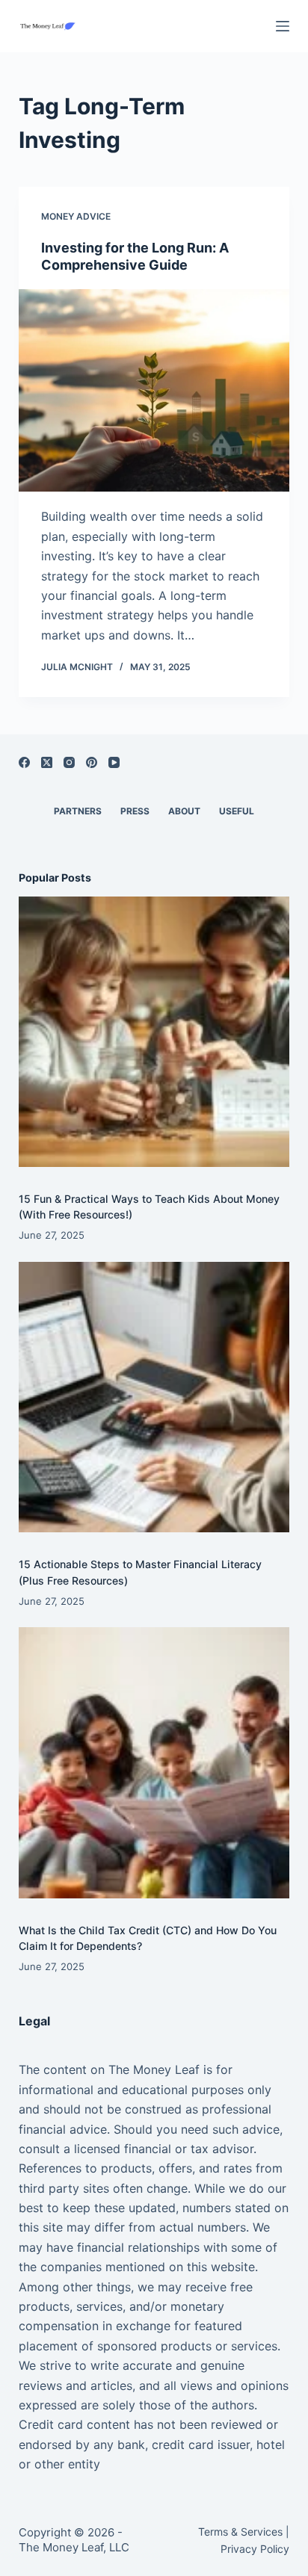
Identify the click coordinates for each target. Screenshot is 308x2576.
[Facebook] (24, 762)
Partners (78, 811)
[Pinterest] (92, 762)
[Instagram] (69, 762)
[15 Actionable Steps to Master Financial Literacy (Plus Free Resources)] (154, 1397)
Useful (237, 811)
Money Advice (76, 216)
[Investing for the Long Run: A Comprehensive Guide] (154, 391)
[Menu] (283, 26)
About (184, 811)
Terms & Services (240, 2532)
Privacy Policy (255, 2549)
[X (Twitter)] (47, 762)
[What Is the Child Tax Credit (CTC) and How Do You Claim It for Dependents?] (154, 1763)
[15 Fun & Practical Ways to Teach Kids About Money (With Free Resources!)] (154, 1032)
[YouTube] (114, 762)
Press (135, 811)
